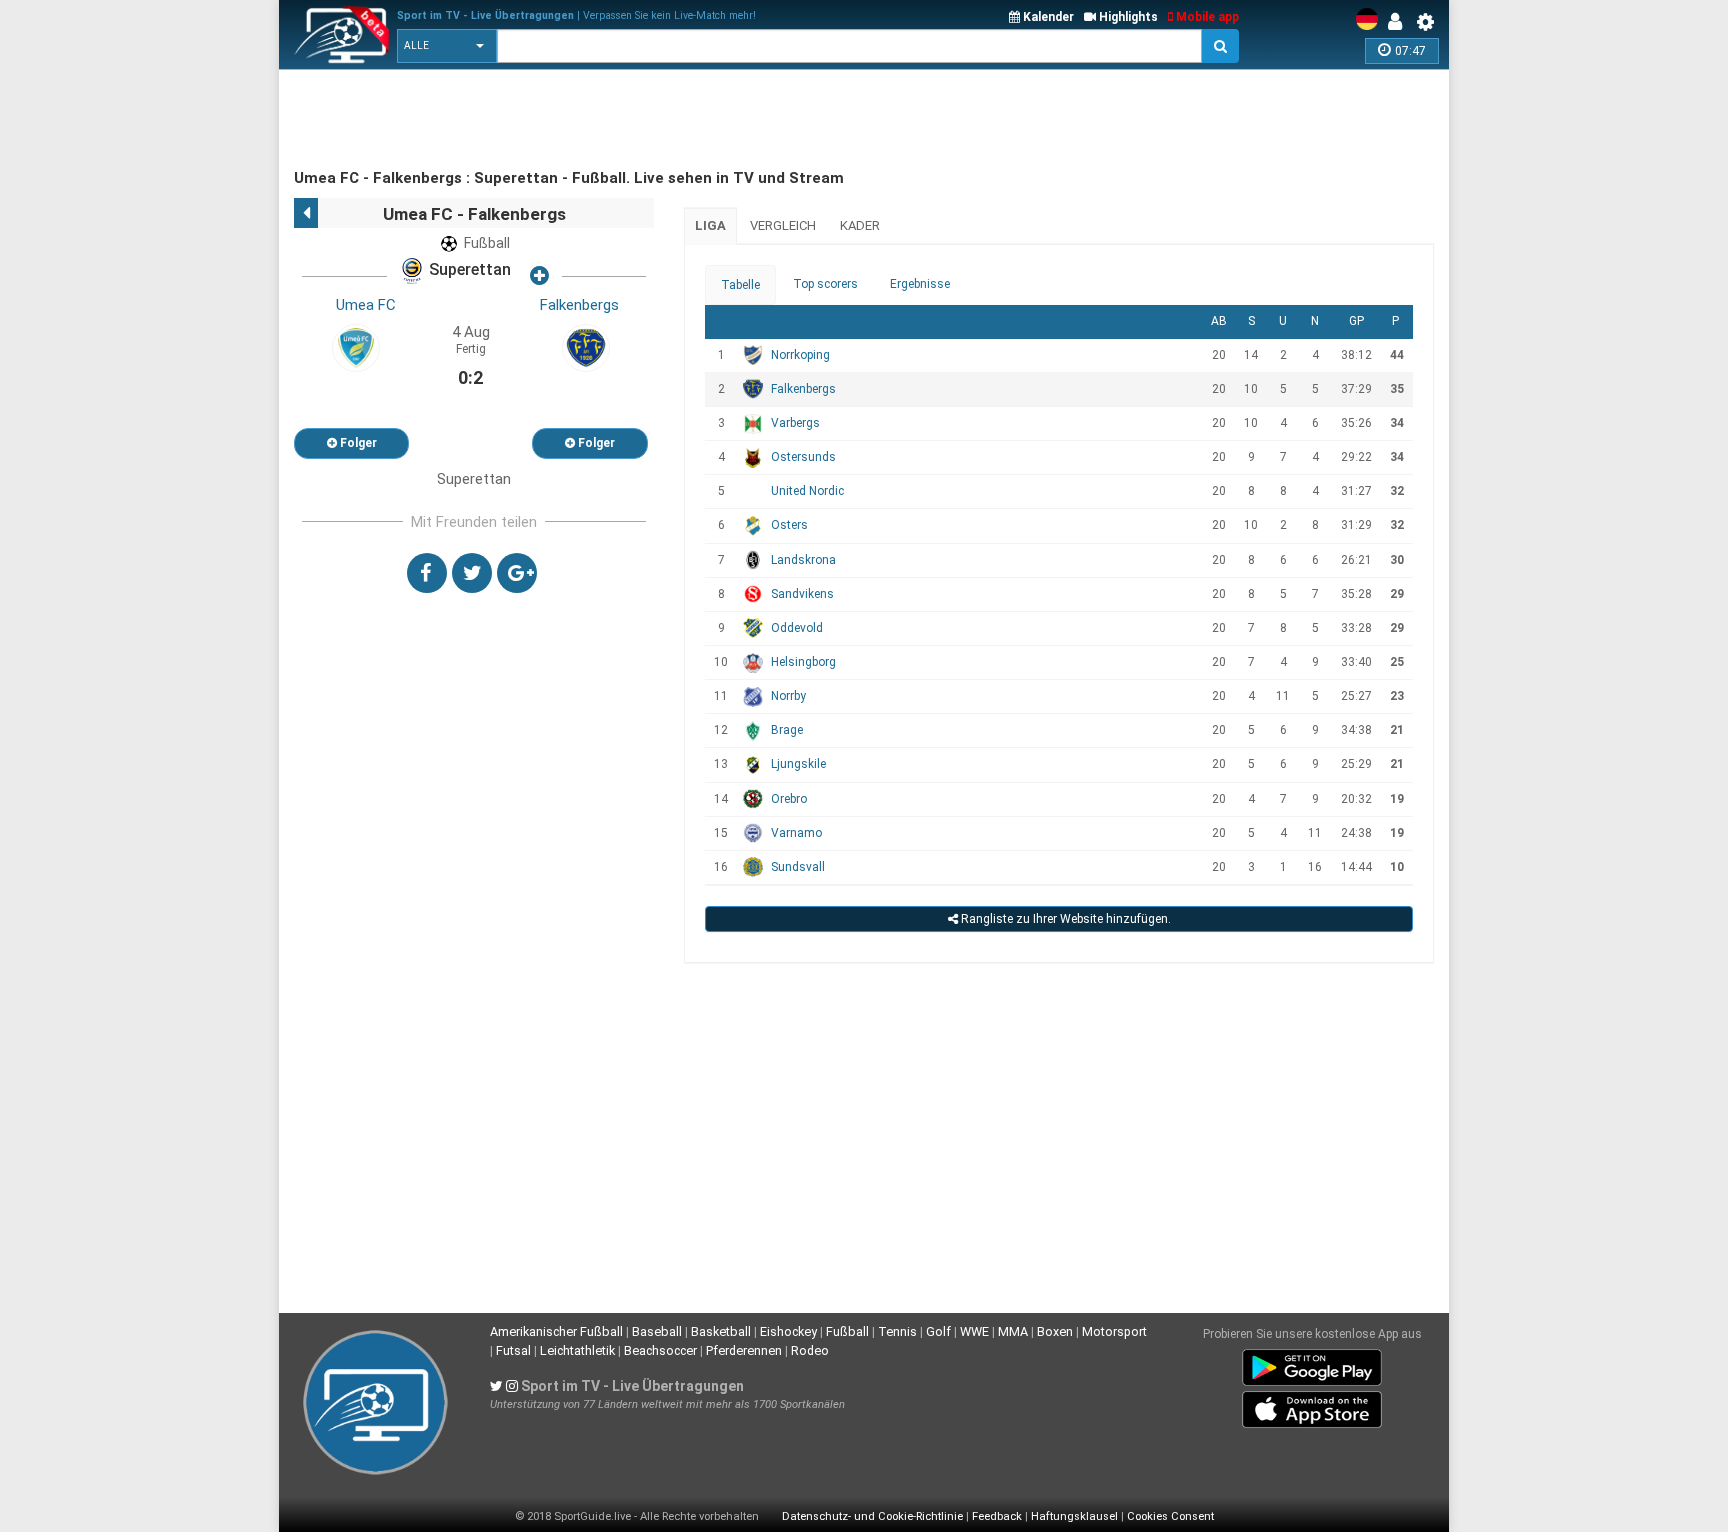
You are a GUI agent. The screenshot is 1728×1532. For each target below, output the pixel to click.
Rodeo (810, 1350)
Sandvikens (802, 594)
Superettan (468, 270)
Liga (710, 225)
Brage (787, 730)
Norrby (788, 696)
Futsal (513, 1350)
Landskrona (803, 560)
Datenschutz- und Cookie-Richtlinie (872, 1516)
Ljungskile (798, 764)
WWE (974, 1331)
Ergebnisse (920, 284)
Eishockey (788, 1331)
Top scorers (825, 284)
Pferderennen (744, 1350)
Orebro (789, 799)
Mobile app (1206, 17)
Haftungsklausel (1074, 1516)
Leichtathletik (577, 1350)
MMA (1013, 1331)
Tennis (897, 1331)
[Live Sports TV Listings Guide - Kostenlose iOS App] (1312, 1406)
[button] (447, 46)
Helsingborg (803, 662)
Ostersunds (803, 457)
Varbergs (795, 423)
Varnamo (796, 833)
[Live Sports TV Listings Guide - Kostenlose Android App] (1312, 1364)
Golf (938, 1331)
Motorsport (1114, 1331)
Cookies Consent (1170, 1516)
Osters (789, 525)
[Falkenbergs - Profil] (586, 347)
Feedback (997, 1516)
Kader (860, 225)
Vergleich (783, 225)
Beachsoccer (660, 1350)
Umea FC (366, 305)
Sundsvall (798, 867)
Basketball (721, 1331)
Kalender (1047, 17)
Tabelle (740, 285)
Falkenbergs (579, 305)
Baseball (657, 1331)
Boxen (1055, 1331)
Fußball (847, 1331)
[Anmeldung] (1400, 22)
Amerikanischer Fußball (556, 1331)
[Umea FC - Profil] (356, 347)
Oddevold (797, 628)
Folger (357, 443)
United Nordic (807, 491)
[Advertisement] (658, 120)
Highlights (1127, 17)
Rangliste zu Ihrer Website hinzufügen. (1064, 919)
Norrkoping (800, 355)
